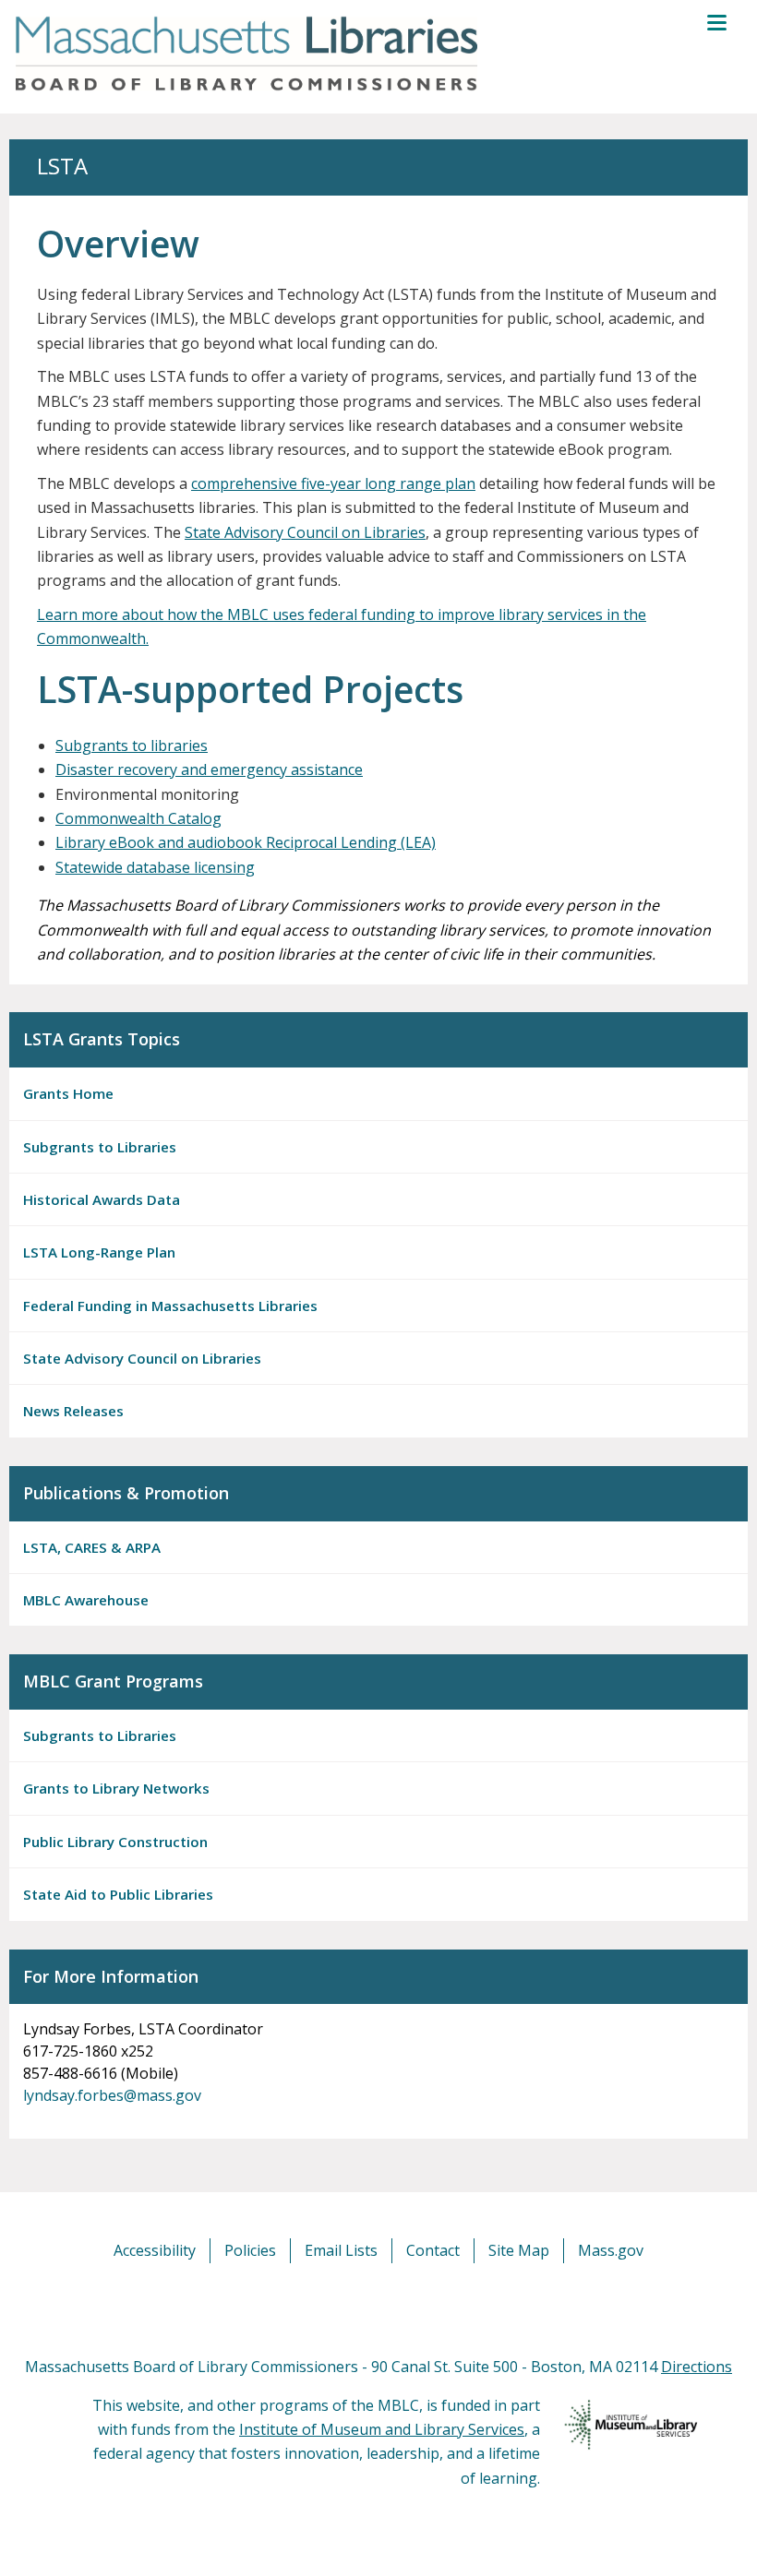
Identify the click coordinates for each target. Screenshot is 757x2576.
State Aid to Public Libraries (118, 1894)
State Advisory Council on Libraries (305, 532)
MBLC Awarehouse (86, 1600)
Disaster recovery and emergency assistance (209, 769)
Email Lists (341, 2250)
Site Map (519, 2250)
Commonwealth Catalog (138, 818)
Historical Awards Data (102, 1199)
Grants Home (68, 1093)
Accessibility (155, 2250)
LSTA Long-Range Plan (99, 1252)
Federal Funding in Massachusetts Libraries (170, 1306)
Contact (433, 2250)
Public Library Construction (115, 1842)
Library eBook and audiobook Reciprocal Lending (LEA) (246, 842)
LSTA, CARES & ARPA (92, 1547)
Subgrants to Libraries (100, 1147)
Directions (697, 2367)
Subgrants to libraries (132, 745)
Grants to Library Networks (116, 1788)
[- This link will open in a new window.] (399, 2308)
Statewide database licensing (155, 867)
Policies (250, 2250)
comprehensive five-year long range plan (333, 483)
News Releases (73, 1411)
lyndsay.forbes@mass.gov (112, 2095)
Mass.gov (611, 2250)
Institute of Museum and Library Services (382, 2429)
